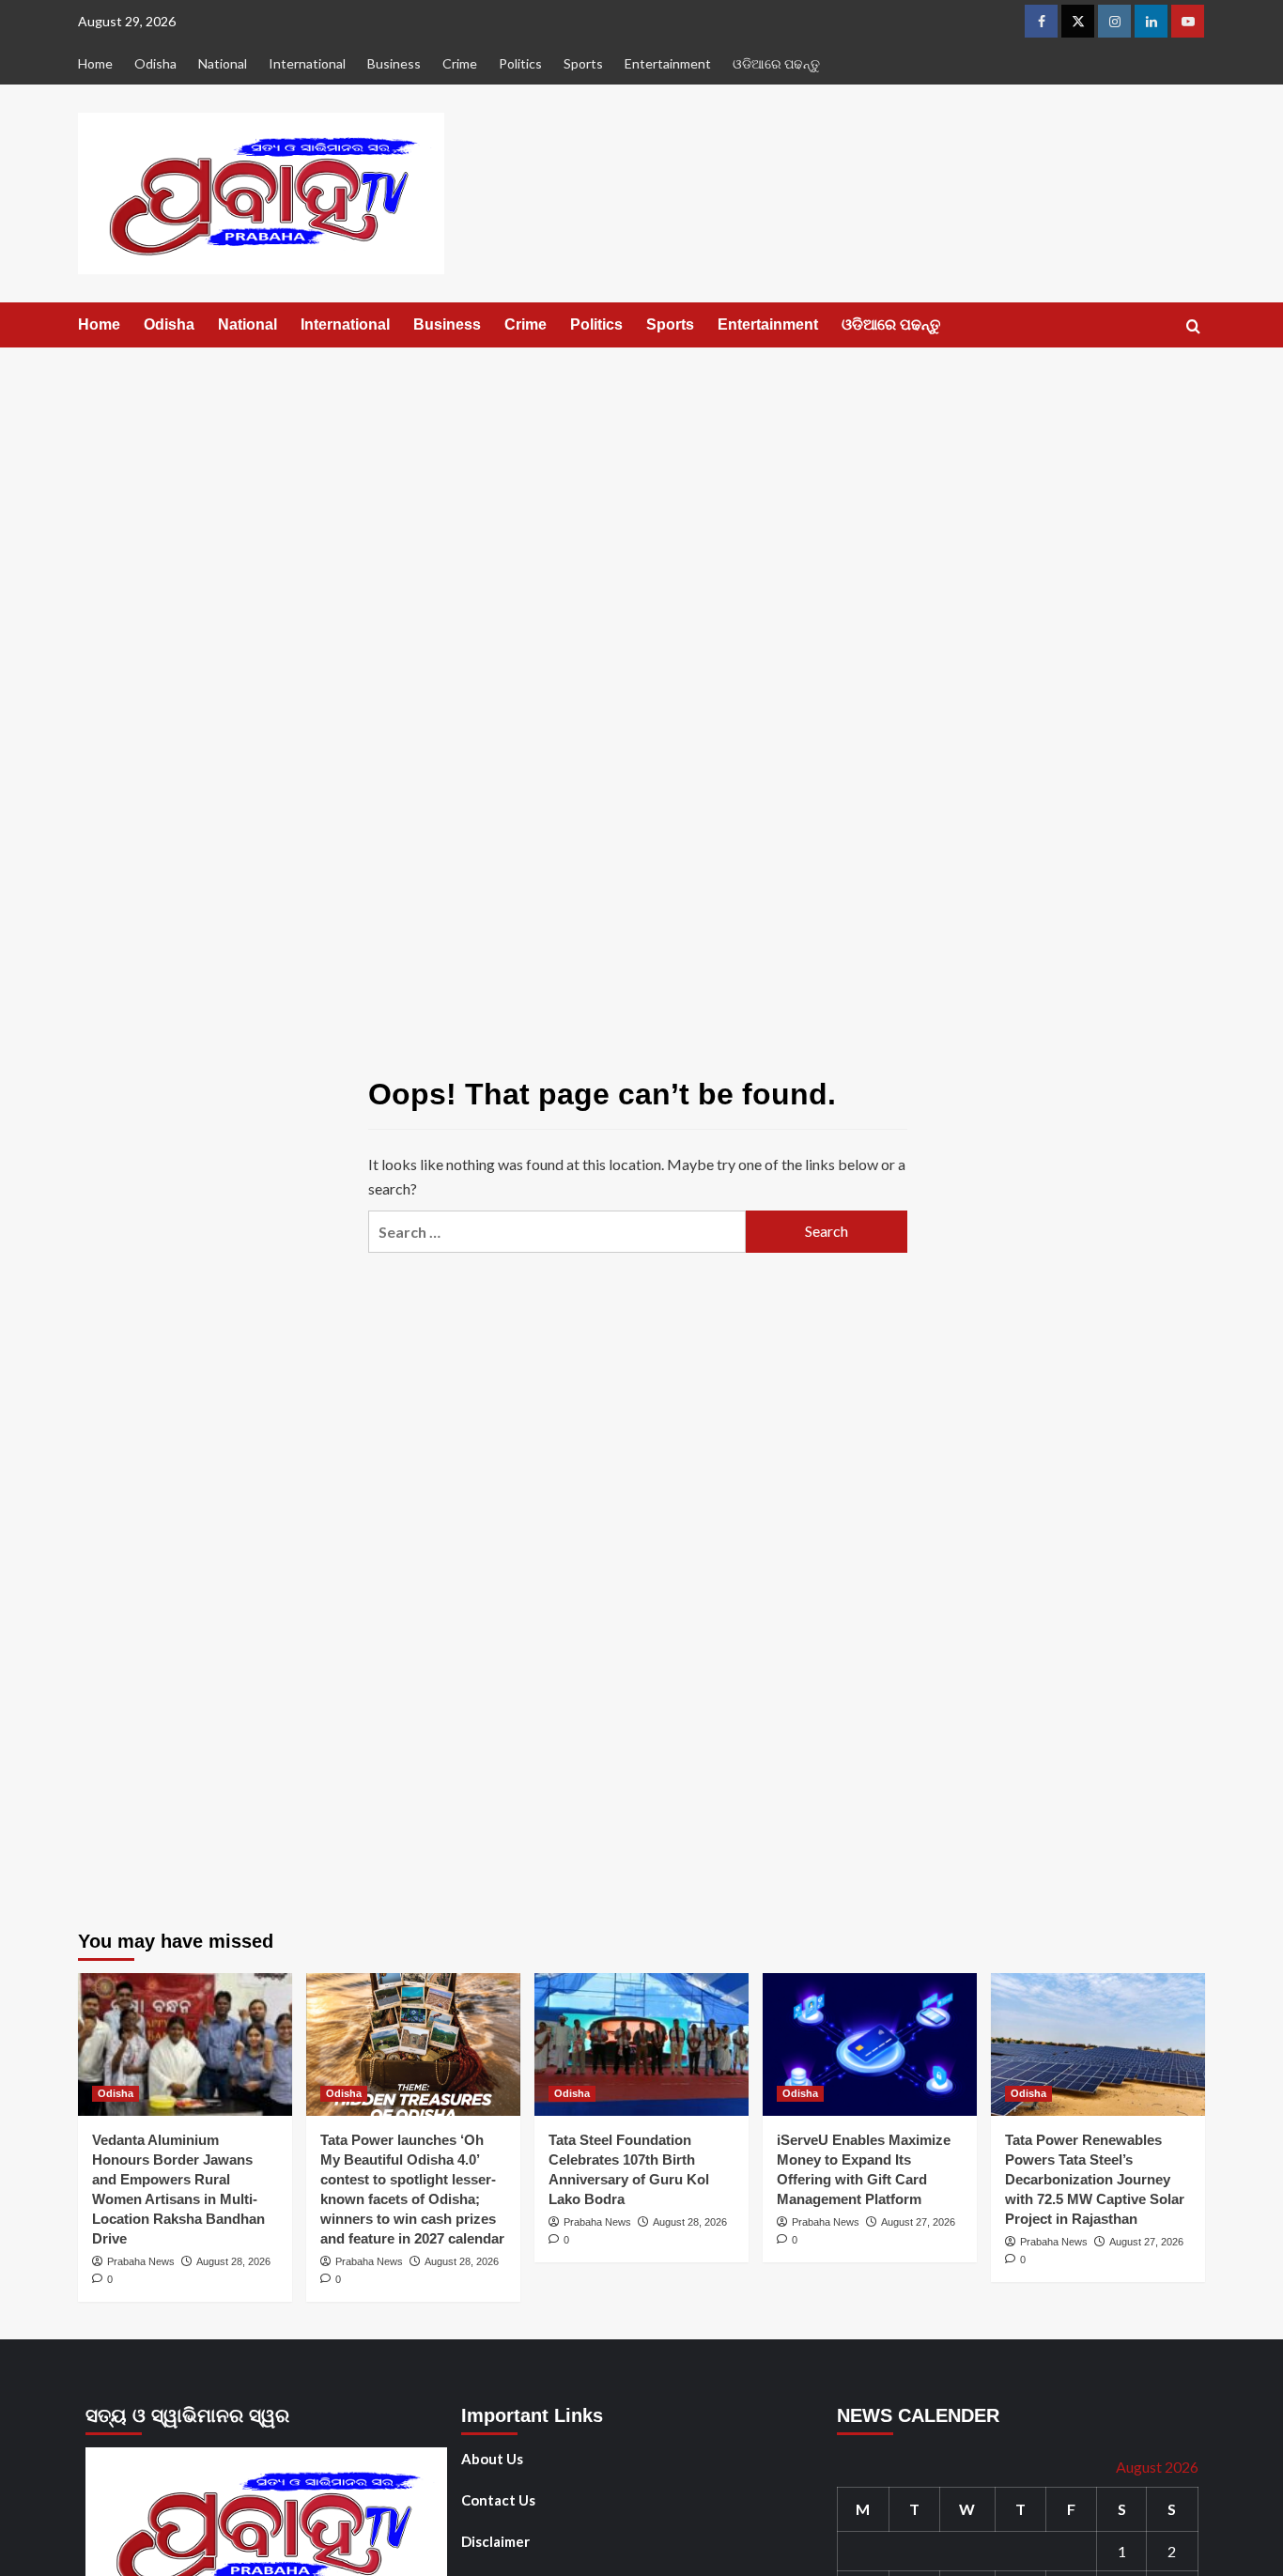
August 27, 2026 (918, 2222)
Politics (520, 63)
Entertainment (668, 63)
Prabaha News (141, 2261)
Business (394, 63)
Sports (583, 63)
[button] (1193, 326)
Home (95, 63)
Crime (460, 63)
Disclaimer (495, 2541)
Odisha (155, 63)
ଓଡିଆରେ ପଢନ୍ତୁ (776, 63)
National (223, 63)
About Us (492, 2459)
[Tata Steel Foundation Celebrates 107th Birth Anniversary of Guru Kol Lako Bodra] (641, 2044)
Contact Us (498, 2500)
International (307, 63)
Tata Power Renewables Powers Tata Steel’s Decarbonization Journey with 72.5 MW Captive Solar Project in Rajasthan (1095, 2179)
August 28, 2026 (233, 2261)
